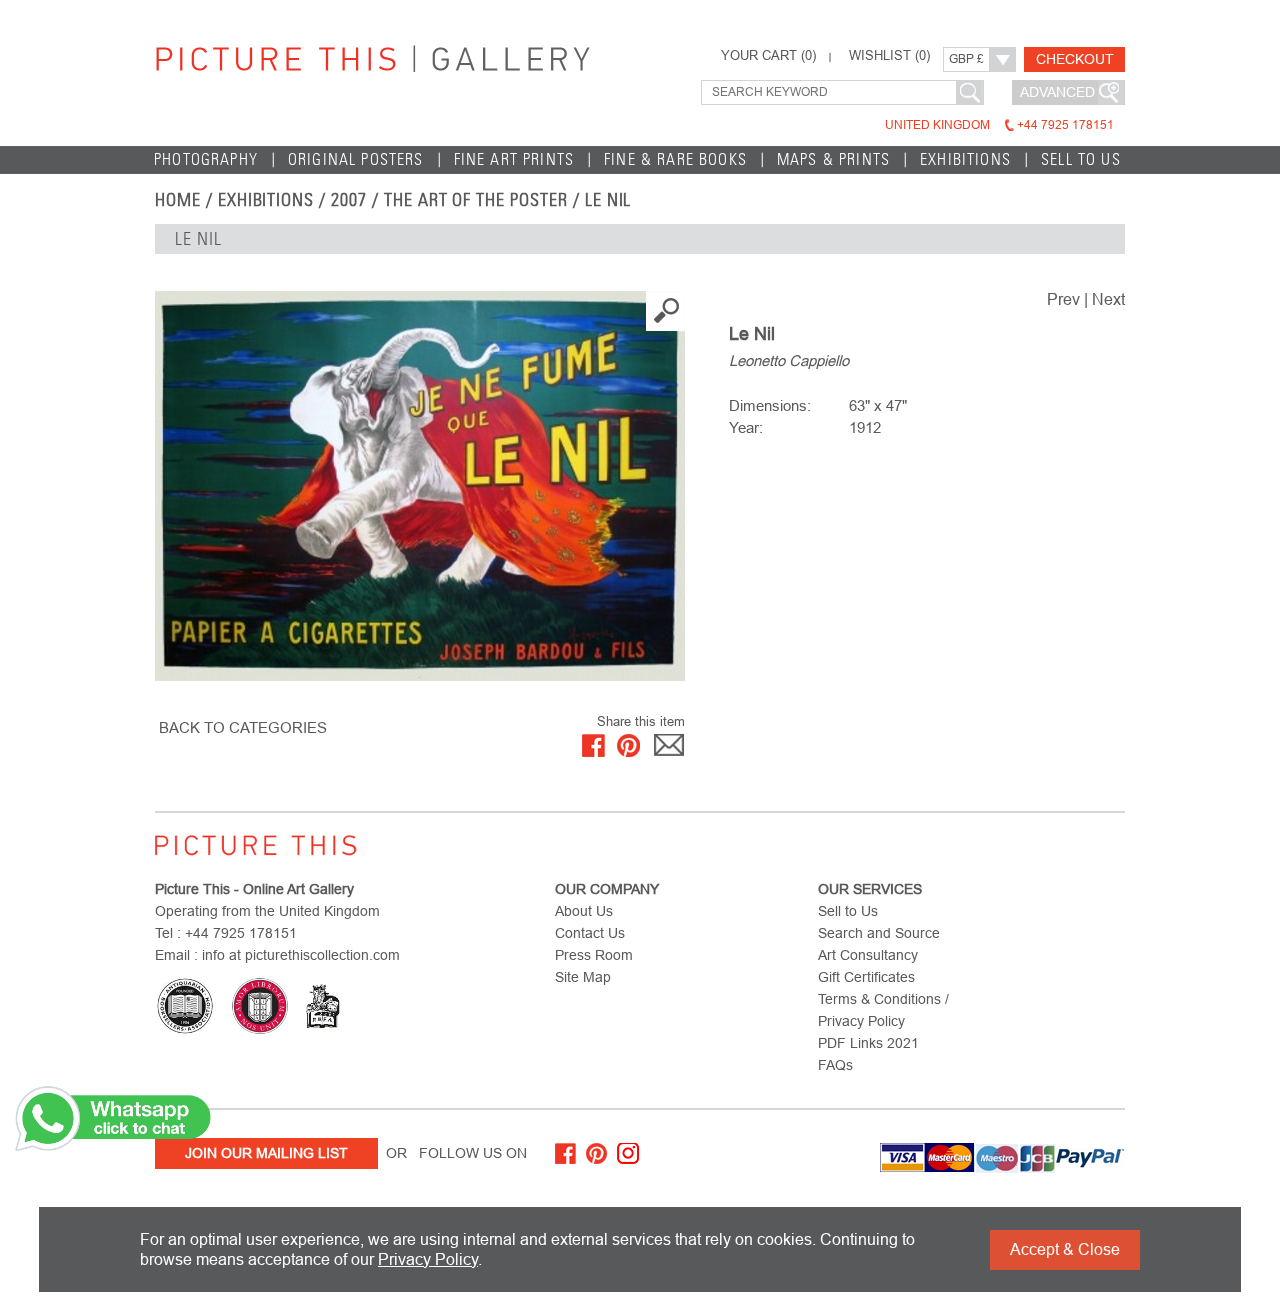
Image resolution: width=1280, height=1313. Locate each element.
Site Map (583, 977)
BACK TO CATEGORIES (243, 727)
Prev (1063, 299)
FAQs (835, 1065)
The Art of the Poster (476, 200)
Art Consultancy (868, 955)
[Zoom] (420, 486)
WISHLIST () (889, 56)
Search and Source (879, 933)
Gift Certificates (866, 977)
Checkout (1075, 59)
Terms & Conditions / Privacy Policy (883, 1010)
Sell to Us (1081, 159)
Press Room (594, 955)
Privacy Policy (428, 1259)
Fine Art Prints (514, 159)
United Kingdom (999, 125)
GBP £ (966, 59)
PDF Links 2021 (868, 1043)
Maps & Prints (833, 159)
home (178, 200)
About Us (584, 911)
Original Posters (356, 159)
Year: (746, 427)
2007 (349, 200)
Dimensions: (770, 405)
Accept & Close (1065, 1249)
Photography (206, 159)
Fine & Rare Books (675, 159)
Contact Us (590, 933)
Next (1108, 299)
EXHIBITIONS (266, 200)
